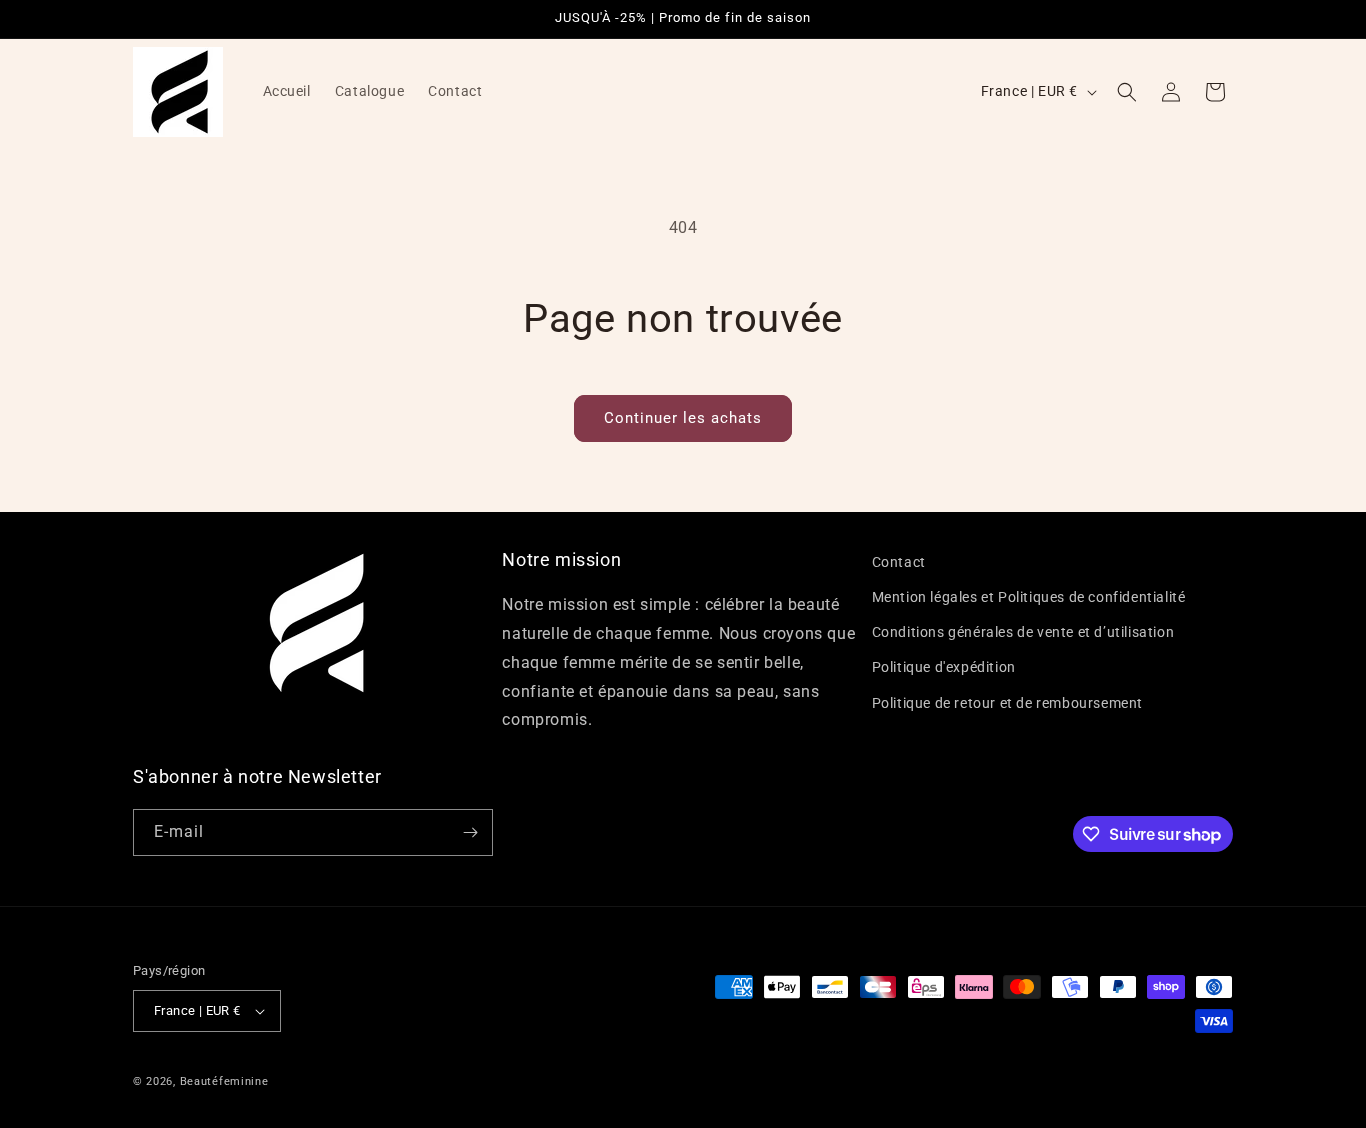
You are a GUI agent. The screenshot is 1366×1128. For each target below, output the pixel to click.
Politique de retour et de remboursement (1007, 703)
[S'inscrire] (470, 832)
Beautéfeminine (224, 1081)
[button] (1127, 92)
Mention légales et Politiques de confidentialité (1029, 597)
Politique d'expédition (944, 668)
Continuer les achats (683, 418)
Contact (899, 562)
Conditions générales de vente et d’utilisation (1023, 632)
